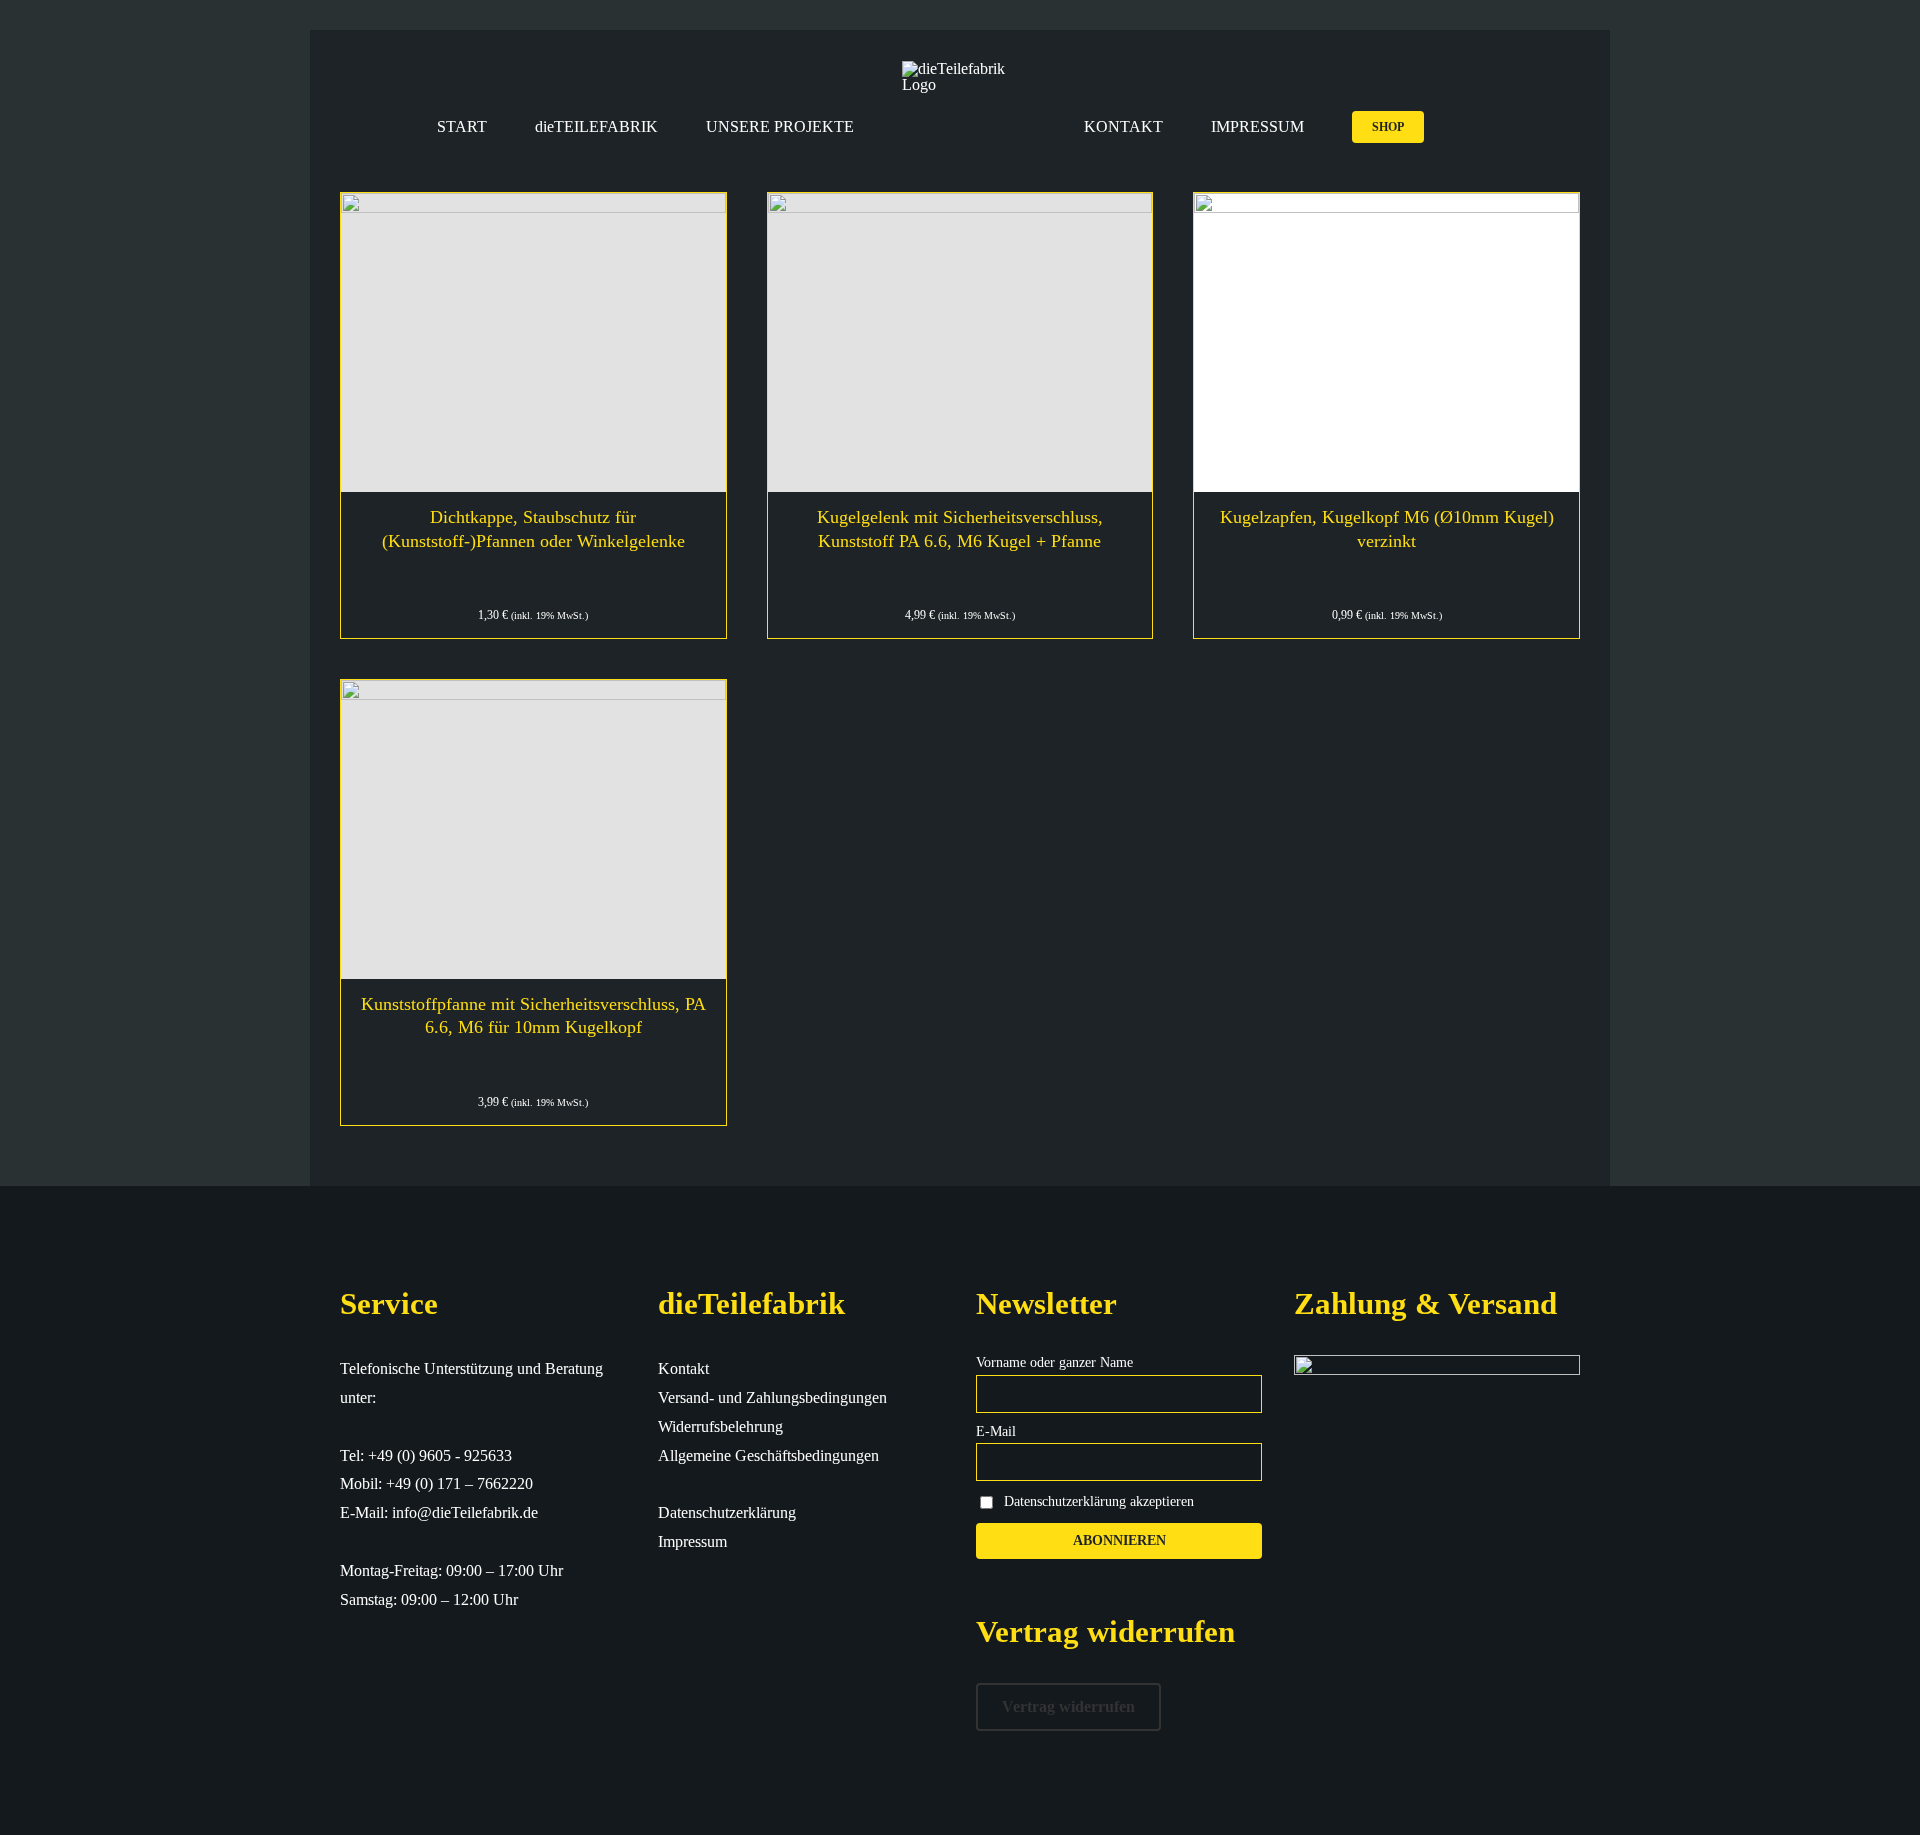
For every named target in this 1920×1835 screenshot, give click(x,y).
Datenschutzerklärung (727, 1512)
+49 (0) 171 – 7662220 (459, 1483)
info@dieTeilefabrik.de (465, 1512)
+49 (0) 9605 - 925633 (440, 1455)
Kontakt (683, 1368)
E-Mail (996, 1431)
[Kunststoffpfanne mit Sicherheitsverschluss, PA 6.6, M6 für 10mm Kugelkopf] (533, 829)
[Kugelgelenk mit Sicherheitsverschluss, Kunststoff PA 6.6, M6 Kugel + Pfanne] (960, 342)
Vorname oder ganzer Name (1054, 1362)
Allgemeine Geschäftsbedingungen (768, 1455)
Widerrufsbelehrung (720, 1426)
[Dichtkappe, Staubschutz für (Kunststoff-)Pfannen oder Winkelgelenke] (533, 342)
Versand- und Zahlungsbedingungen (772, 1397)
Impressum (692, 1541)
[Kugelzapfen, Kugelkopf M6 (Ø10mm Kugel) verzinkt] (1386, 342)
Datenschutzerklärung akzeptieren (1099, 1500)
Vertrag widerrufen (1068, 1706)
